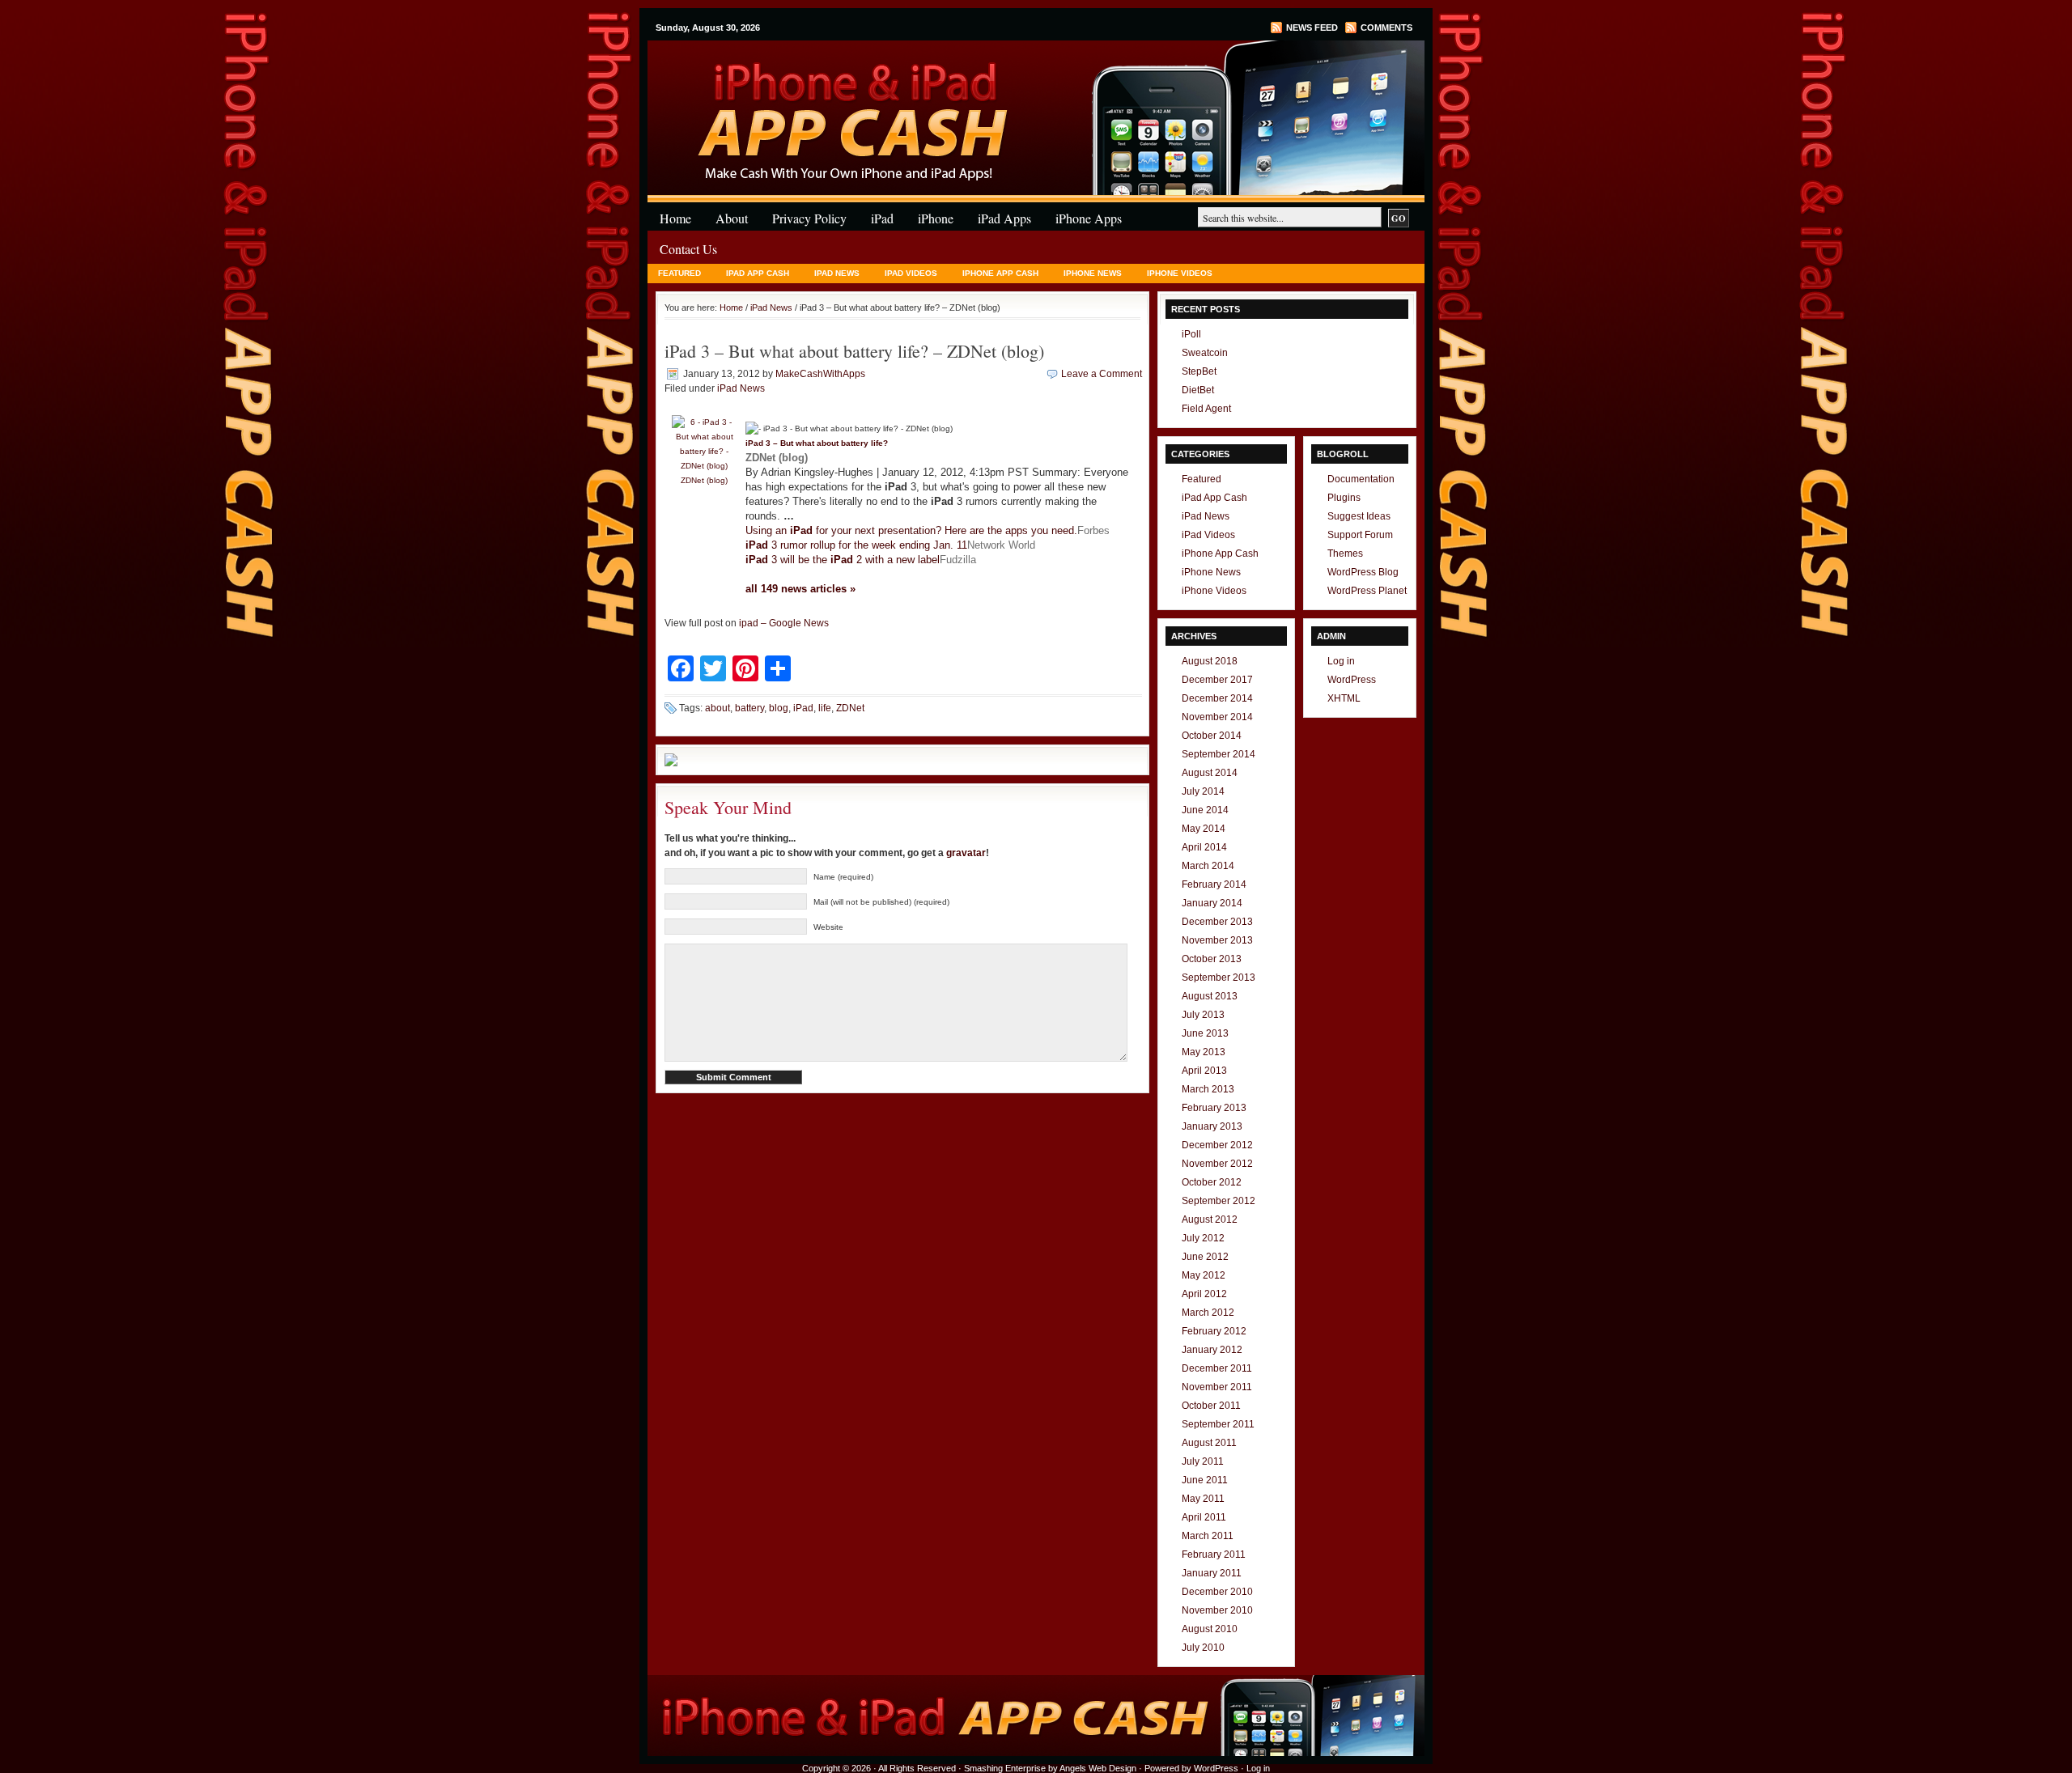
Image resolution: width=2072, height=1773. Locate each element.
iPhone (842, 72)
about (718, 708)
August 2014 (1210, 773)
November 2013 (1217, 940)
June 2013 (1205, 1033)
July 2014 (1203, 791)
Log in (1341, 661)
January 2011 (1212, 1573)
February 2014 (1214, 884)
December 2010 (1217, 1592)
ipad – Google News (784, 623)
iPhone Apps (1089, 218)
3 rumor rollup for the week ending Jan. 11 (856, 545)
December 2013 (1217, 922)
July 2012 (1203, 1238)
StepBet (1199, 371)
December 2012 (1217, 1145)
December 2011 (1217, 1368)
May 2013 (1204, 1052)
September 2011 (1218, 1424)
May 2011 (1203, 1499)
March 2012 (1208, 1313)
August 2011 (1209, 1443)
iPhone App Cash (1000, 273)
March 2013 (1208, 1089)
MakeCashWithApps (820, 374)
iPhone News (1093, 273)
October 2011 (1211, 1406)
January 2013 (1212, 1126)
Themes (1345, 554)
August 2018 (1210, 661)
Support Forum (1360, 535)
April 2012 (1204, 1294)
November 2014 (1217, 717)
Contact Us (688, 249)
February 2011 (1214, 1555)
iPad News (837, 273)
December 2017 (1217, 680)
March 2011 (1208, 1536)
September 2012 (1219, 1201)
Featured (679, 273)
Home (675, 218)
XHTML (1344, 698)
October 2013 (1212, 959)
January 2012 (1212, 1350)
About (732, 218)
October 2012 (1212, 1182)
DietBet (1198, 390)
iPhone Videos (1180, 273)
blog (779, 708)
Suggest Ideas (1359, 516)
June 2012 (1205, 1257)
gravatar (966, 853)
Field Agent (1206, 409)
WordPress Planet (1367, 591)
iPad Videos (911, 273)
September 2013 (1219, 978)
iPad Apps (1004, 218)
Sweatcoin (1205, 353)
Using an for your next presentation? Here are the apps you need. (911, 530)
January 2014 (1212, 903)
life (825, 708)
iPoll (1191, 334)
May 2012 (1204, 1275)
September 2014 (1219, 754)
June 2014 (1205, 810)
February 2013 (1214, 1108)
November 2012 (1217, 1164)
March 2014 (1208, 866)
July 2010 (1203, 1648)
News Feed (1312, 28)
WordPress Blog (1363, 572)
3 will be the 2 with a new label (843, 560)
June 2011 (1205, 1480)
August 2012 (1210, 1219)
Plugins (1344, 498)
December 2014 (1217, 698)
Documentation (1361, 479)
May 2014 (1204, 829)
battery (749, 708)
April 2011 (1204, 1517)
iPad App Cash (758, 273)
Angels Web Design (1098, 1768)
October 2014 (1212, 736)
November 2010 (1217, 1610)
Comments (1386, 28)
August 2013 (1210, 996)
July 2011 (1203, 1461)
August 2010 (1210, 1629)
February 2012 (1214, 1331)
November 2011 (1217, 1387)
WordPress (1352, 680)
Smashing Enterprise (1005, 1768)
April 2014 (1204, 847)
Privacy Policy (809, 218)
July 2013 (1203, 1015)
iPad (882, 218)
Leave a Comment (1102, 374)
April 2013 (1204, 1071)
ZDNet (850, 708)
